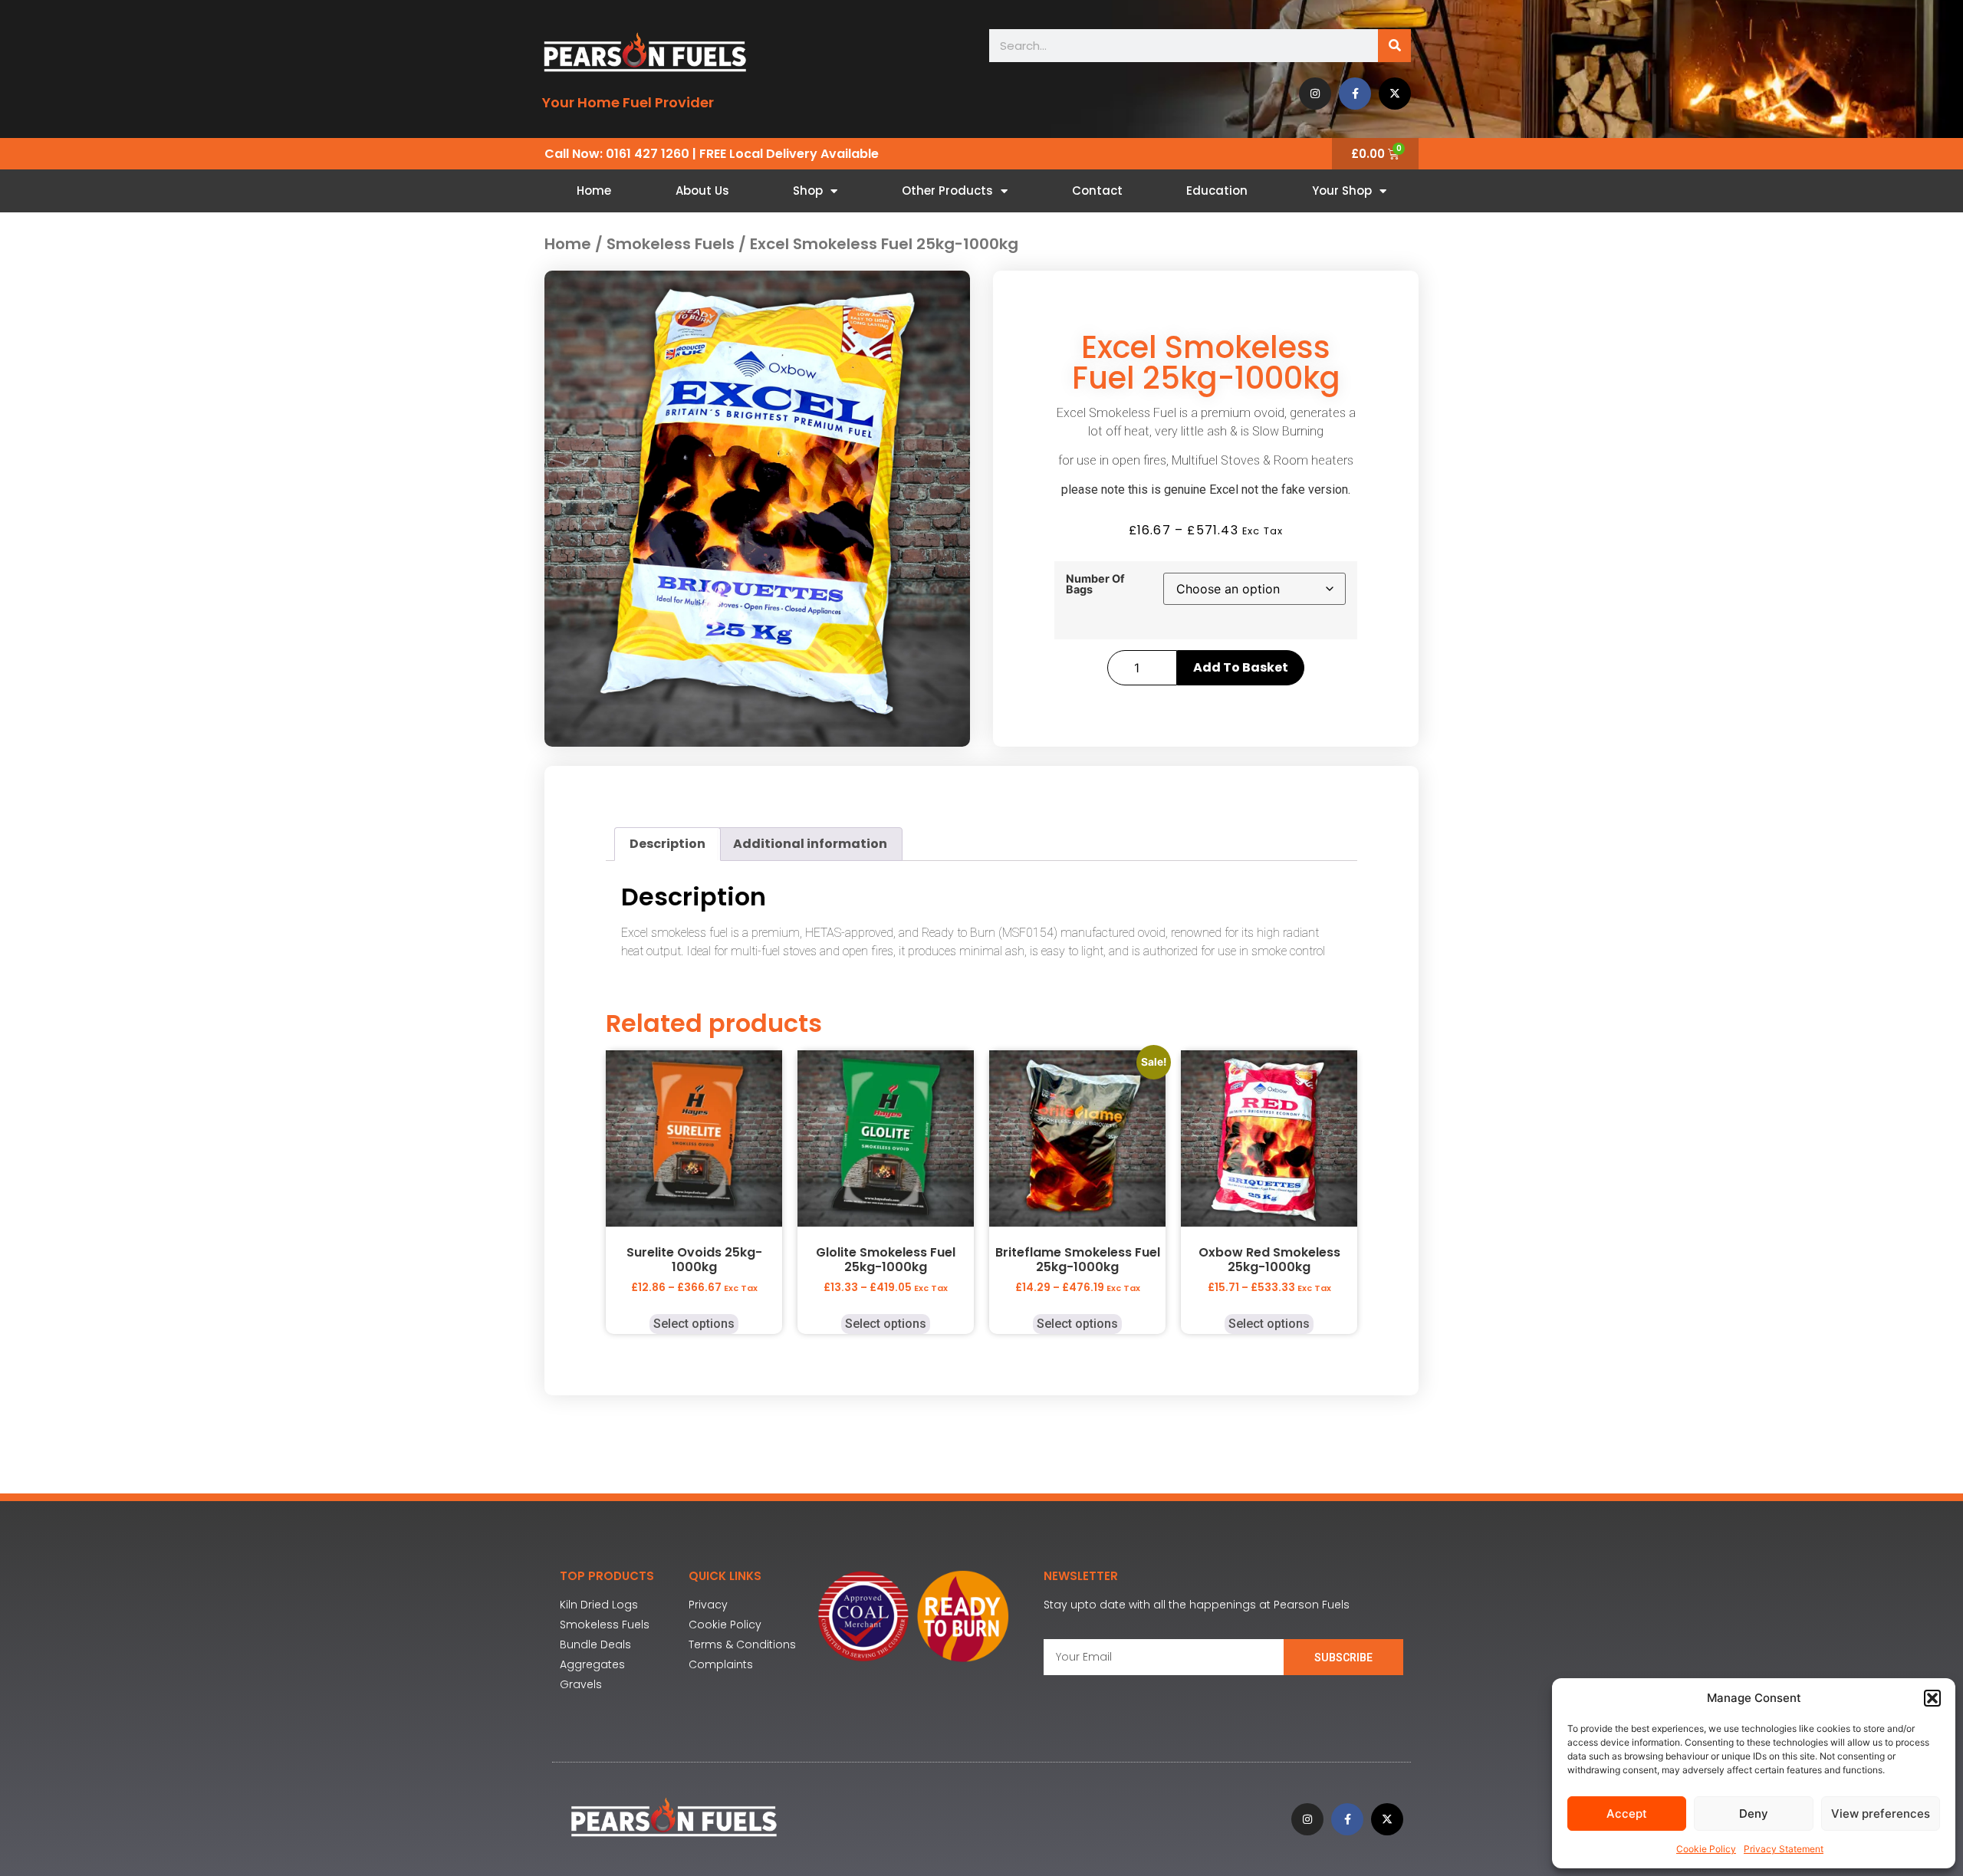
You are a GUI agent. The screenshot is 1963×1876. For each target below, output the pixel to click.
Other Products (947, 191)
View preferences (1881, 1814)
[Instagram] (1315, 94)
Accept (1627, 1814)
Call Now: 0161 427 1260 (617, 154)
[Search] (1394, 46)
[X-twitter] (1395, 94)
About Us (702, 191)
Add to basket (1241, 667)
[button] (1932, 1698)
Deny (1754, 1814)
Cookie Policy (1706, 1849)
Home (594, 191)
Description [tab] (667, 844)
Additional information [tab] (810, 844)
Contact (1097, 191)
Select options (694, 1324)
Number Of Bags (1095, 585)
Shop (808, 191)
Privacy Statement (1784, 1849)
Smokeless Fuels (671, 244)
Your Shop (1342, 191)
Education (1217, 191)
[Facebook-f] (1355, 94)
